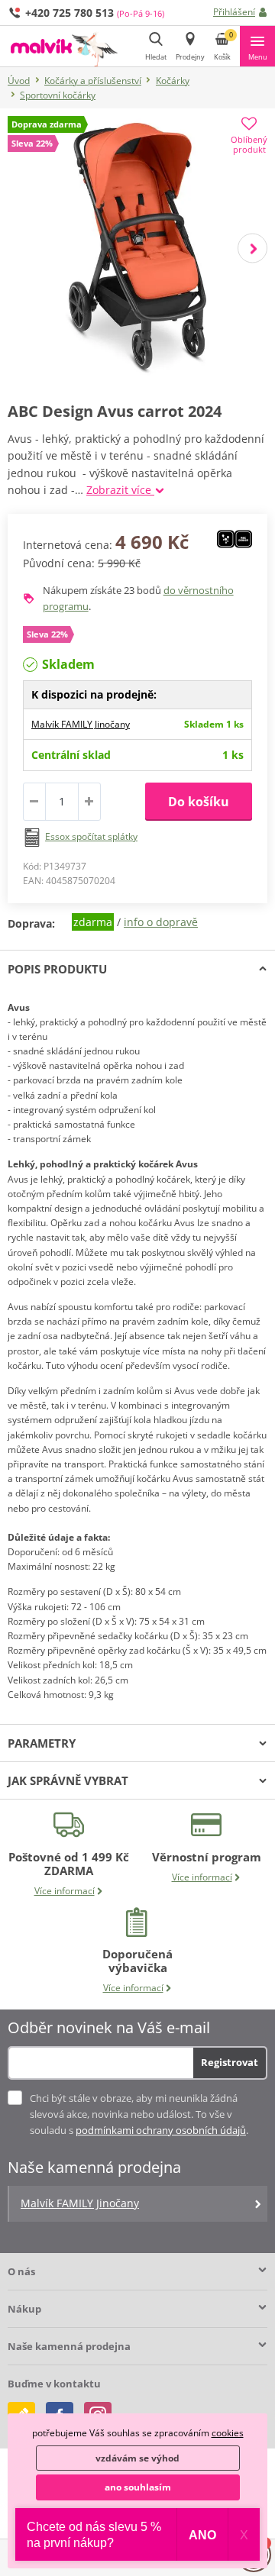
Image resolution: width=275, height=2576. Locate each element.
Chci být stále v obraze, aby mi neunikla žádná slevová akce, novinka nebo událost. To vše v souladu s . (139, 2114)
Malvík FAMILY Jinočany (81, 724)
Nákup (24, 2309)
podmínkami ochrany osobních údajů (161, 2130)
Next (252, 248)
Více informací (65, 1891)
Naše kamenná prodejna (69, 2346)
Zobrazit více (120, 490)
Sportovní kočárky (58, 95)
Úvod (19, 81)
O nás (21, 2271)
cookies (228, 2433)
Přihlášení (234, 12)
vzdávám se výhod (137, 2458)
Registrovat (230, 2062)
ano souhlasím (138, 2487)
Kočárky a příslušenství (93, 81)
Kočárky (173, 81)
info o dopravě (161, 922)
